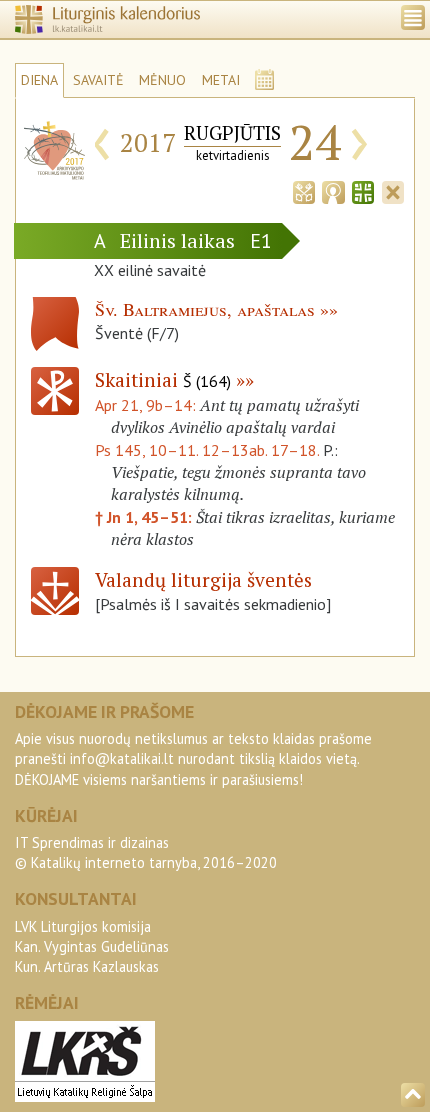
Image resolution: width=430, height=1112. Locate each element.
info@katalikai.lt (122, 758)
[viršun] (413, 1095)
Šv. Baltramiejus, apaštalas (205, 309)
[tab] (304, 190)
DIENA (39, 80)
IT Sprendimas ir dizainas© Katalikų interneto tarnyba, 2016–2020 (146, 852)
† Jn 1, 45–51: (145, 517)
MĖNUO (162, 80)
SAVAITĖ (98, 80)
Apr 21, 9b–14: (147, 405)
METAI (221, 80)
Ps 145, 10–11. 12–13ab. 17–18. (207, 450)
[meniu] (413, 17)
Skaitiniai (163, 379)
